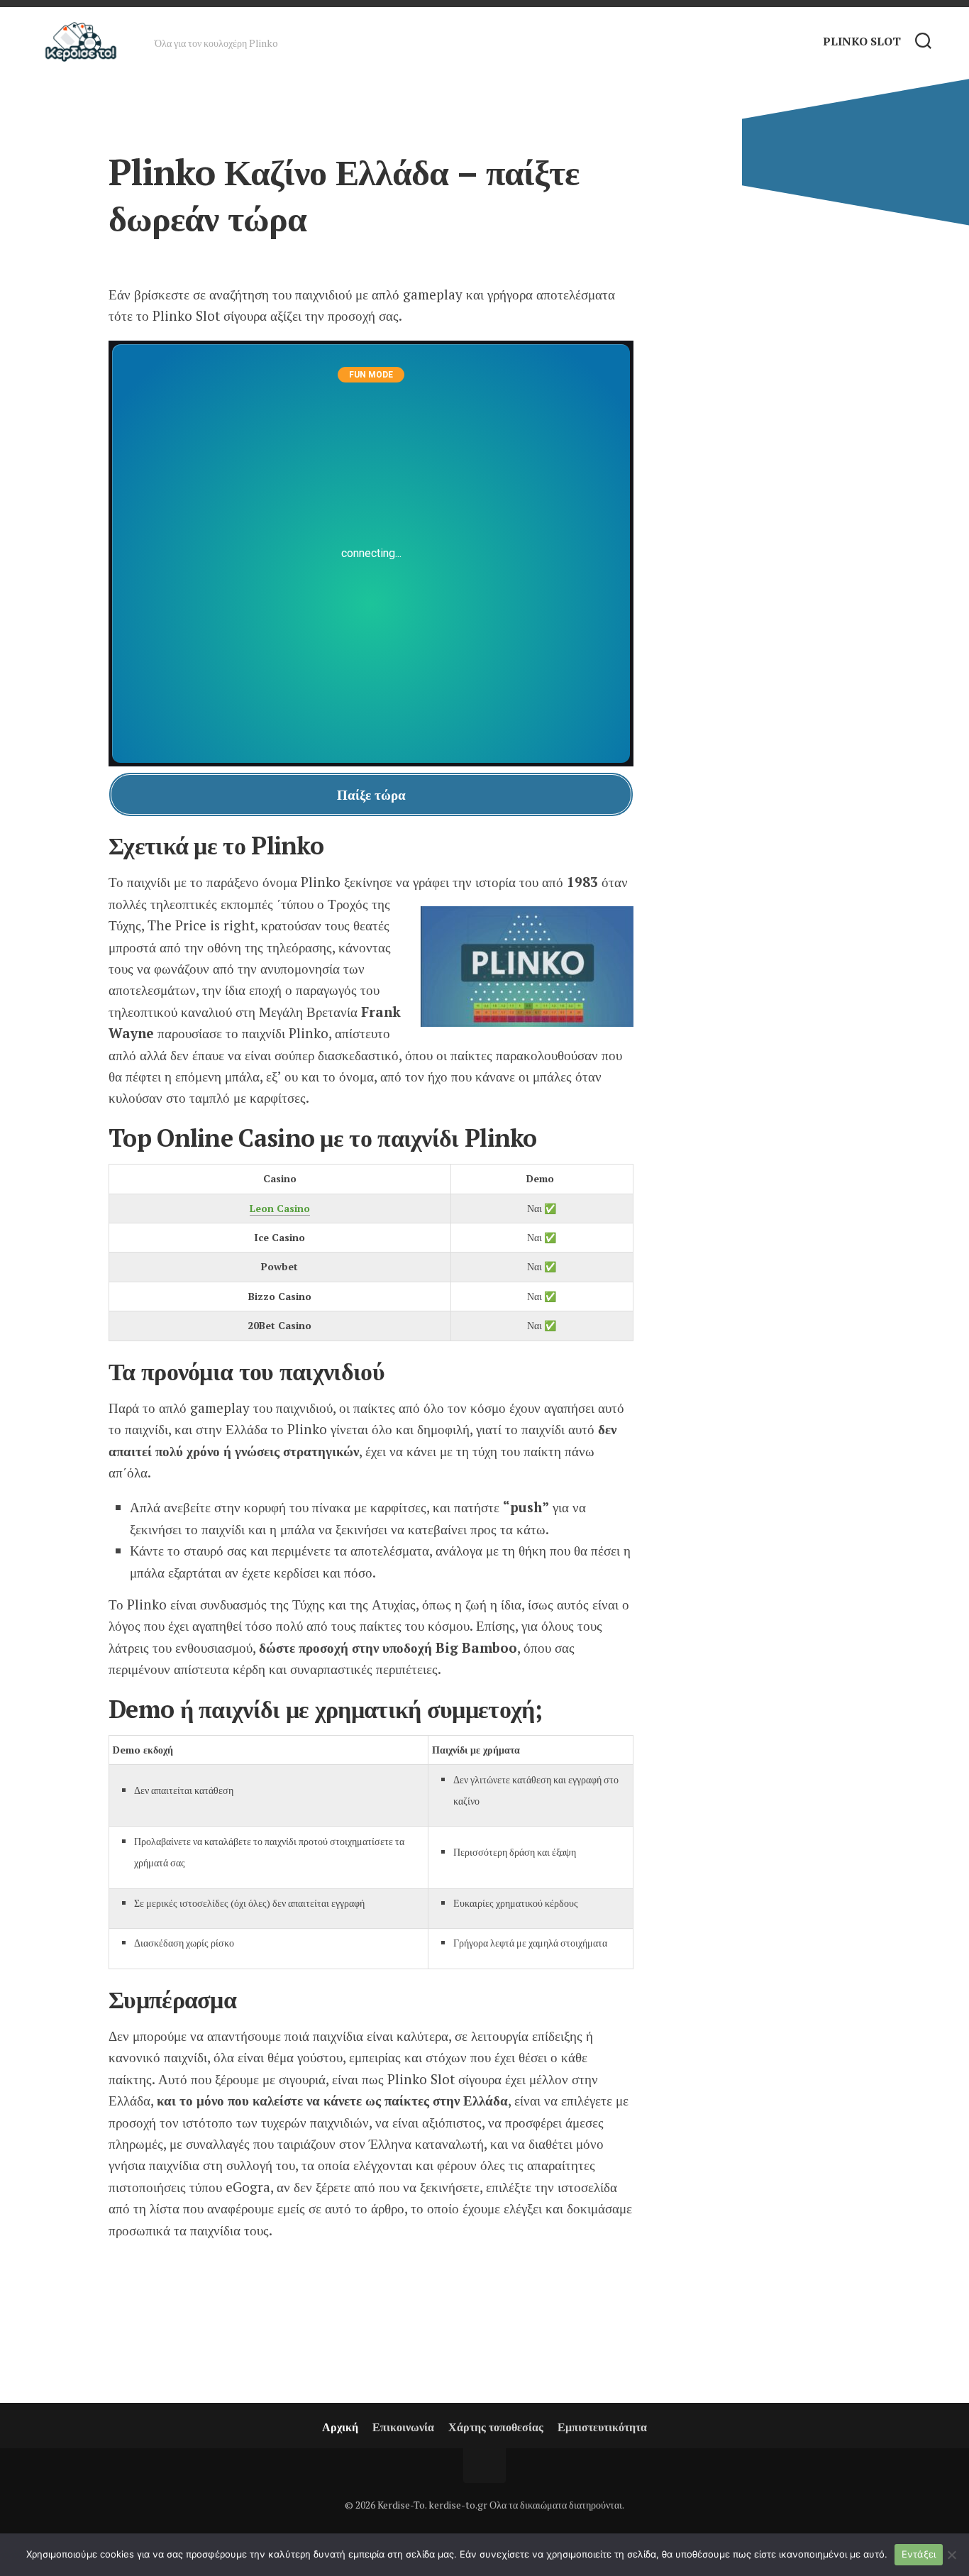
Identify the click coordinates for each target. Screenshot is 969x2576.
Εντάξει (919, 2554)
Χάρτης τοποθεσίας (496, 2427)
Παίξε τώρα (371, 794)
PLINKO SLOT (862, 41)
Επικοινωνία (403, 2427)
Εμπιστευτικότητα (602, 2427)
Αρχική (340, 2427)
